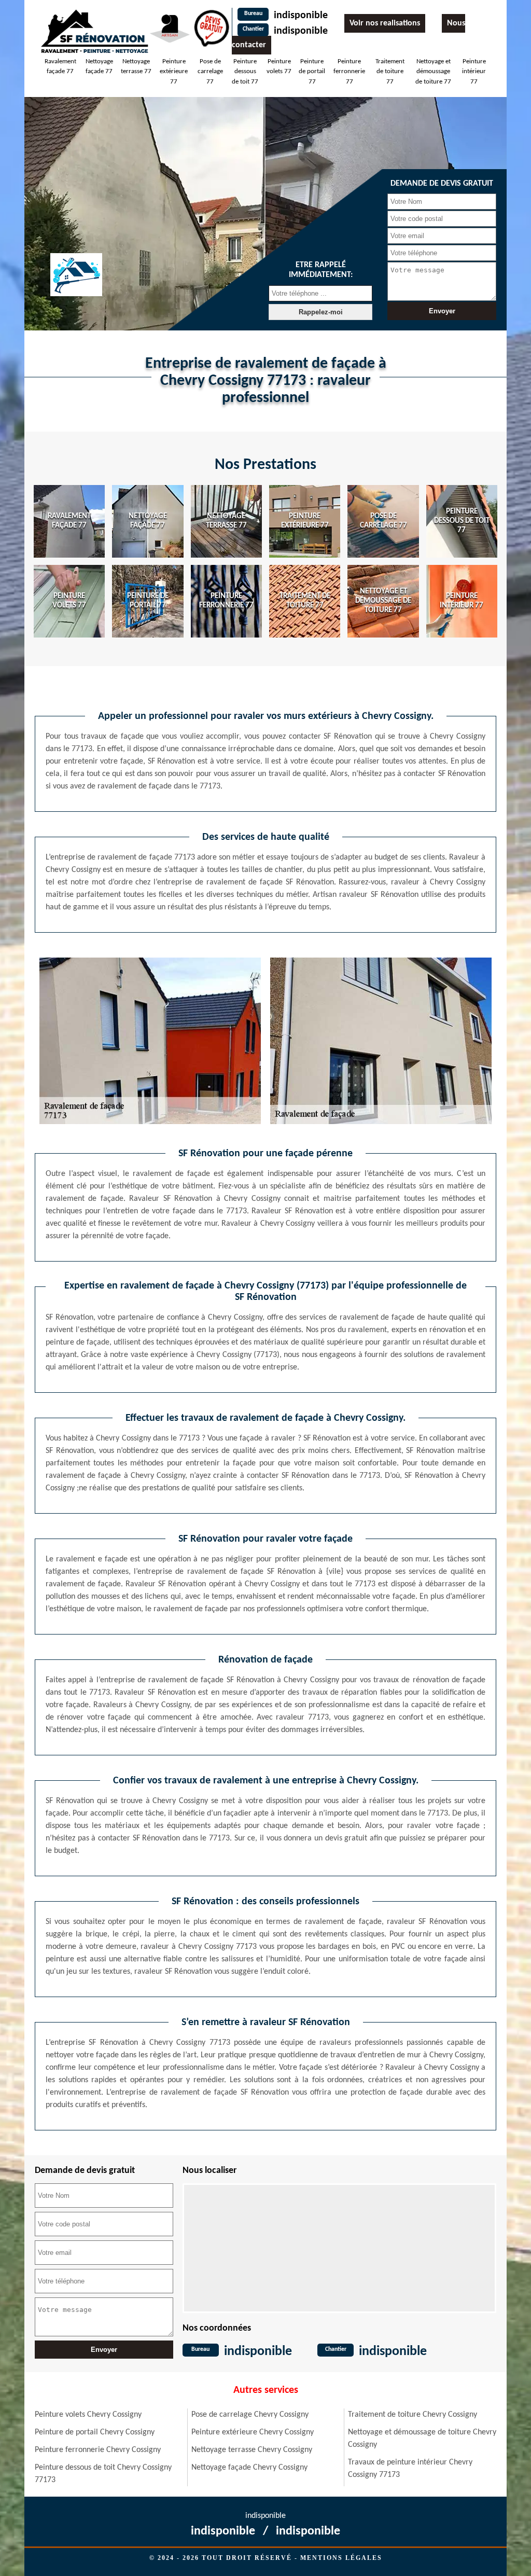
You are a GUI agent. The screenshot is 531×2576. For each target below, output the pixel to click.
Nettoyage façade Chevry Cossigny (249, 2468)
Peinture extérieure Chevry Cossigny (253, 2432)
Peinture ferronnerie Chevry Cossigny (98, 2450)
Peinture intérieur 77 (474, 72)
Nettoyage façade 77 (99, 67)
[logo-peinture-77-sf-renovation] (94, 31)
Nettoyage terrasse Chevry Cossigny (252, 2450)
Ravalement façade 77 (60, 67)
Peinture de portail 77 (312, 72)
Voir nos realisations (385, 23)
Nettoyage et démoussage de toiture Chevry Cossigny (422, 2439)
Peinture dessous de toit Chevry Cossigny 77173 (103, 2474)
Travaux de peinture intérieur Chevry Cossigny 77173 (410, 2469)
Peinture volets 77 (279, 67)
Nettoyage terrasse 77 (136, 67)
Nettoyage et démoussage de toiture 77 (433, 72)
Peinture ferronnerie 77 (349, 72)
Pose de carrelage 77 (210, 72)
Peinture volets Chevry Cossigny (88, 2415)
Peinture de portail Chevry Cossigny (95, 2432)
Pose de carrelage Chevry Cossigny (250, 2415)
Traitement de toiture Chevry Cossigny (413, 2415)
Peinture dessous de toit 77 (245, 72)
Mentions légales (341, 2558)
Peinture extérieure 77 (174, 72)
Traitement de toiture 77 (390, 72)
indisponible (301, 16)
